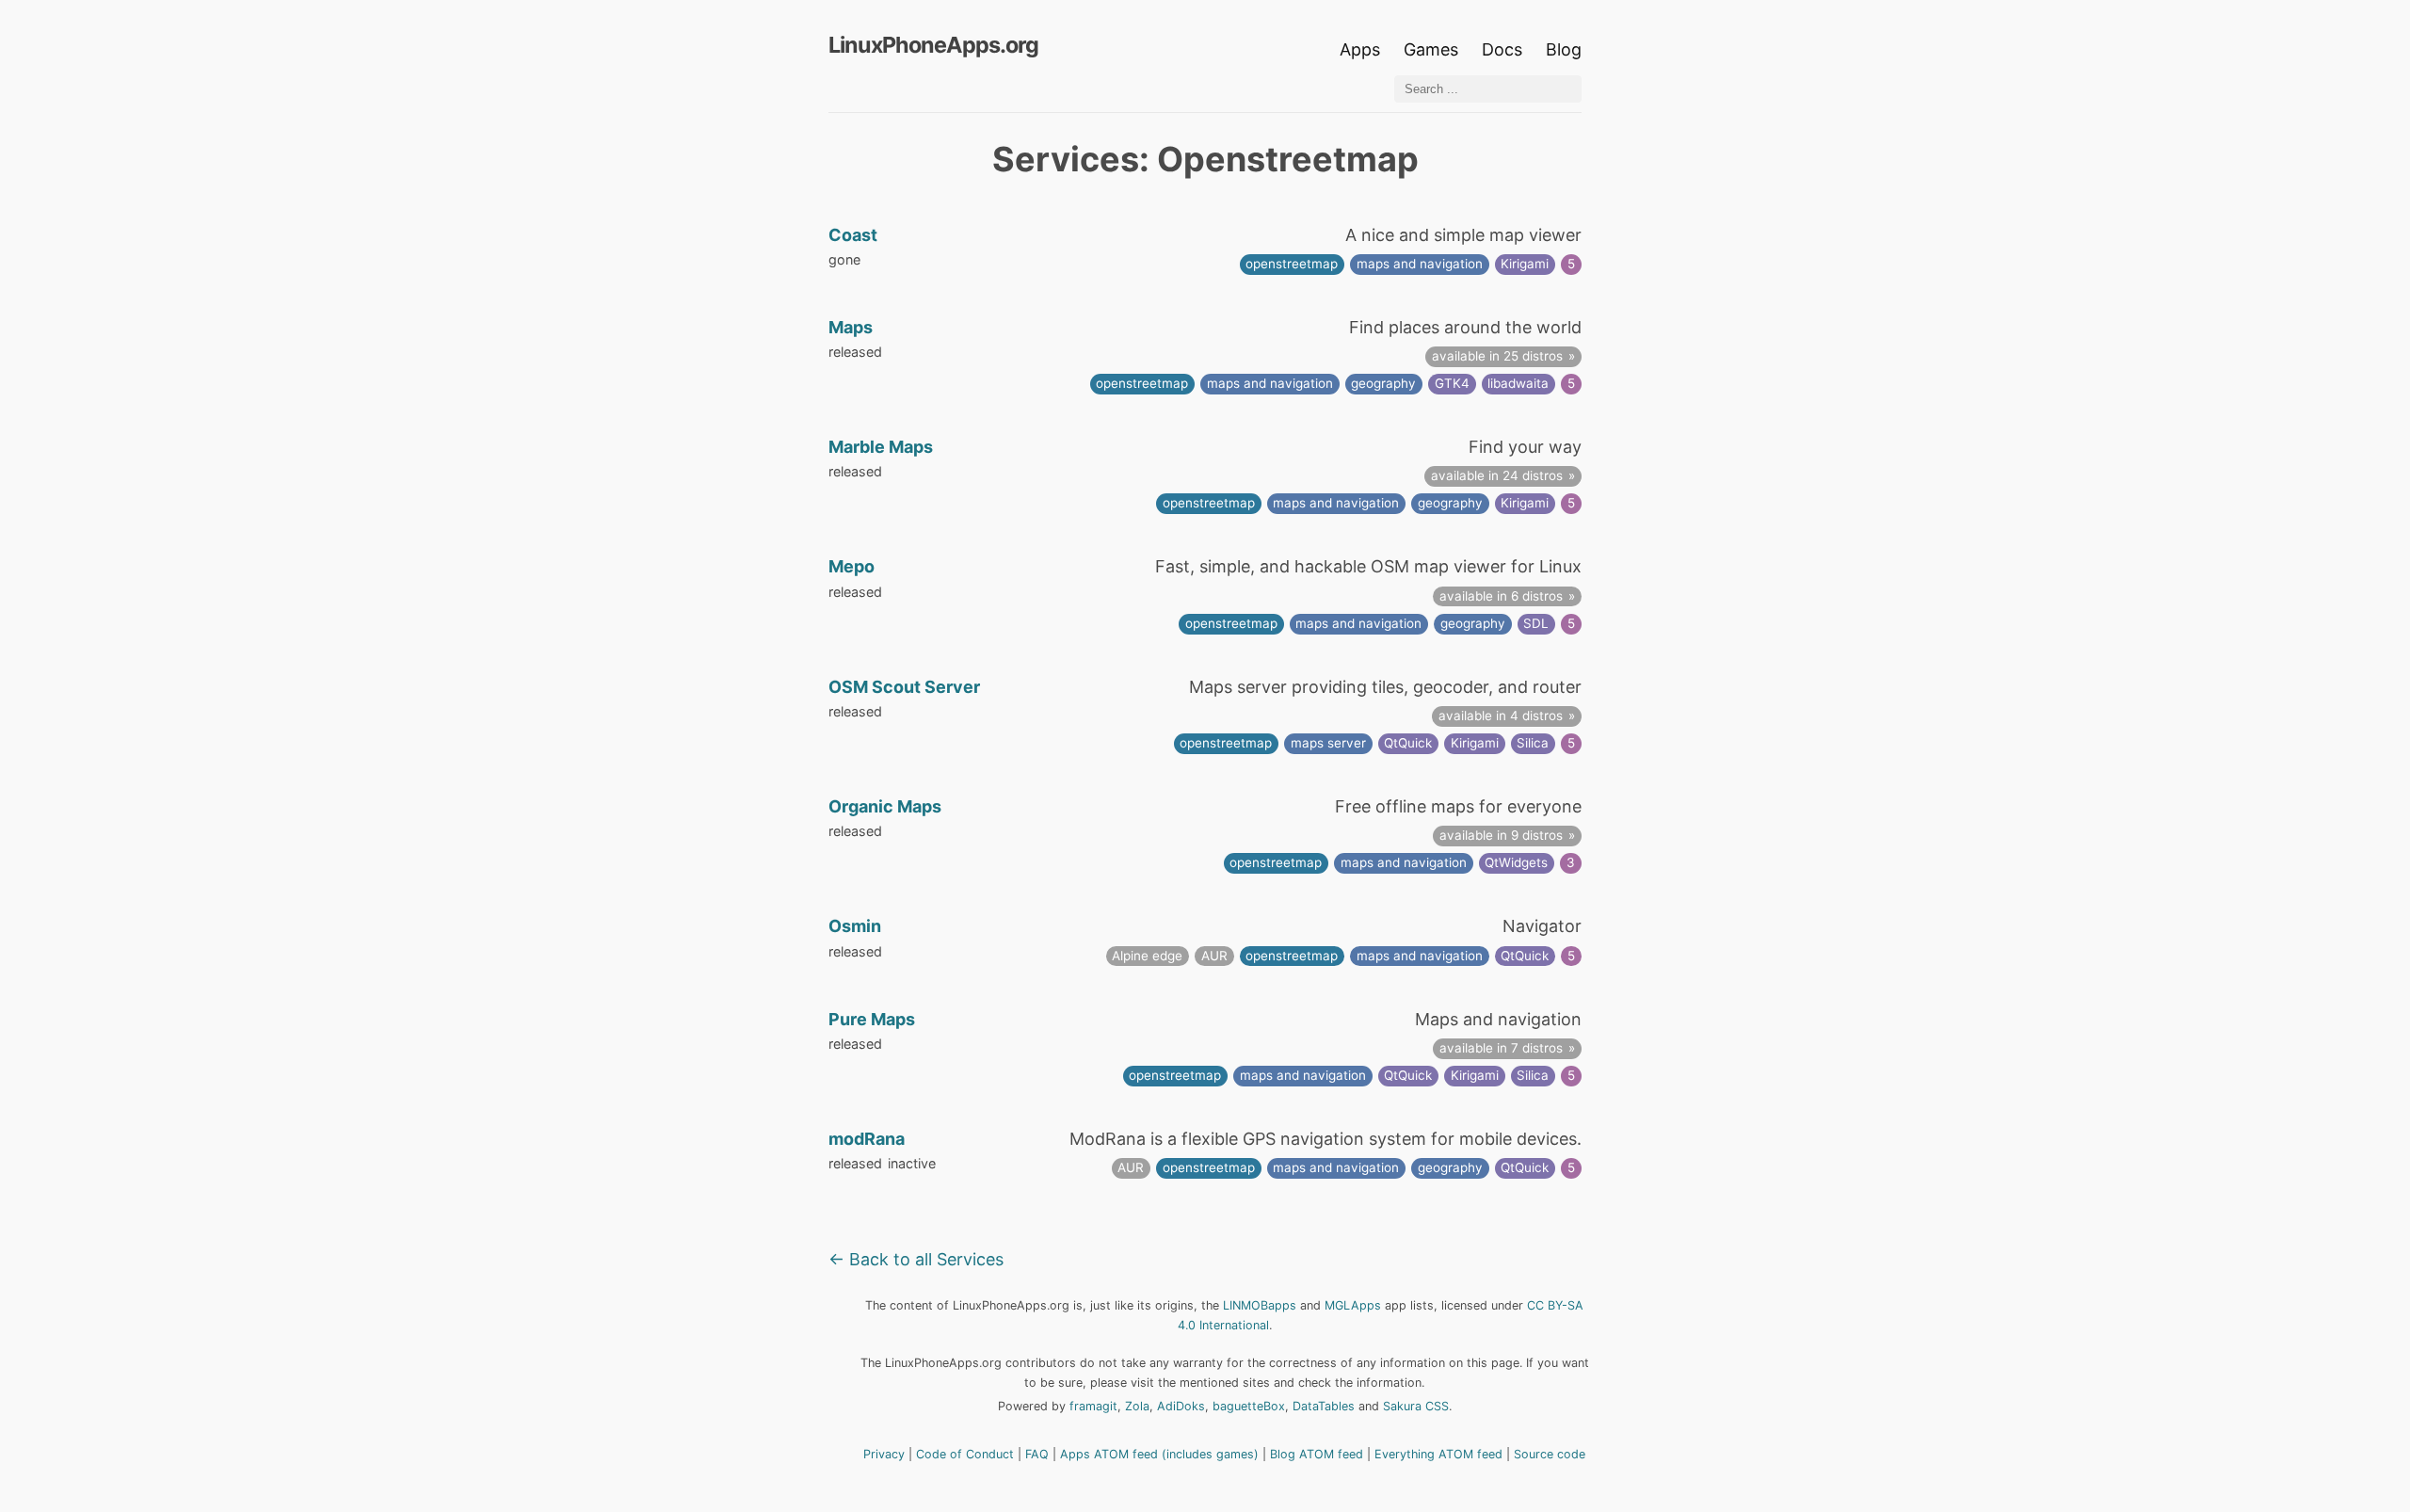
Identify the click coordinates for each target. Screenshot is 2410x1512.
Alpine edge (1147, 956)
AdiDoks (1181, 1406)
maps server (1328, 743)
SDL (1536, 623)
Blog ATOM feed (1317, 1454)
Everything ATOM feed (1438, 1454)
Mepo (852, 566)
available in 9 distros (1501, 835)
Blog (1564, 49)
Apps (1360, 49)
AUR (1214, 956)
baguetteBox (1249, 1406)
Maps (851, 327)
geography (1383, 383)
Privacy (884, 1454)
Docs (1504, 49)
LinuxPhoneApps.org (933, 45)
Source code (1550, 1454)
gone (844, 259)
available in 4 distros (1501, 716)
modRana (867, 1139)
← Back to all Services (916, 1259)
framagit (1093, 1406)
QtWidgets (1516, 862)
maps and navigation (1420, 264)
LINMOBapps (1260, 1305)
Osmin (855, 926)
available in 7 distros (1501, 1048)
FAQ (1037, 1454)
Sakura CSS (1416, 1406)
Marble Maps (881, 447)
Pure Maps (872, 1019)
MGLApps (1353, 1305)
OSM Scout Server (904, 687)
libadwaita (1518, 383)
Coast (853, 235)
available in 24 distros (1497, 475)
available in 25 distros (1497, 356)
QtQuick (1408, 743)
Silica (1533, 743)
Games (1431, 49)
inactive (912, 1163)
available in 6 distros (1501, 596)
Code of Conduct (965, 1454)
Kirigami (1525, 264)
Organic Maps (885, 806)
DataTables (1324, 1406)
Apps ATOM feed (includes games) (1159, 1454)
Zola (1137, 1406)
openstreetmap (1292, 264)
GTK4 (1452, 383)
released (855, 352)
